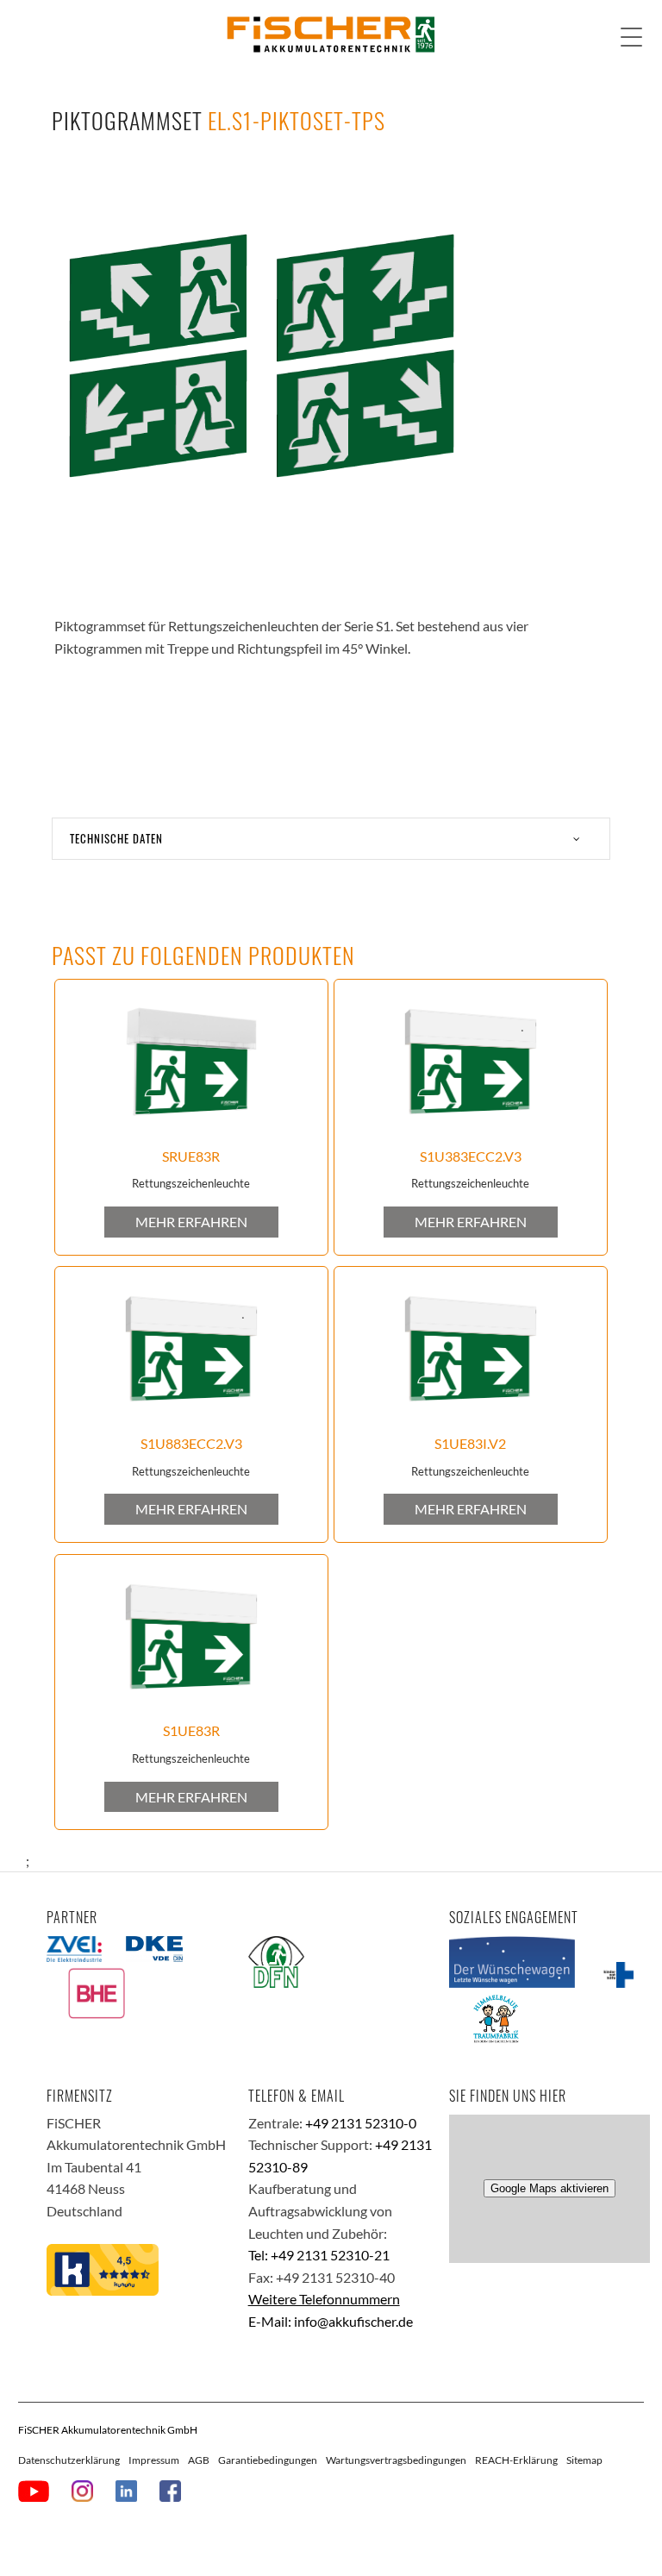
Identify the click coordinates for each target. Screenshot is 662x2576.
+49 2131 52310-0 (361, 2123)
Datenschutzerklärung (69, 2460)
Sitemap (584, 2460)
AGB (199, 2460)
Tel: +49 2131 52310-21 (319, 2255)
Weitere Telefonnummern (324, 2299)
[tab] (331, 839)
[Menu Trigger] (631, 37)
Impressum (154, 2460)
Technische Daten (116, 838)
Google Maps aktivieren (550, 2188)
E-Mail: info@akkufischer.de (331, 2321)
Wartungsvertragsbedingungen (396, 2460)
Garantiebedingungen (268, 2460)
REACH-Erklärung (516, 2460)
